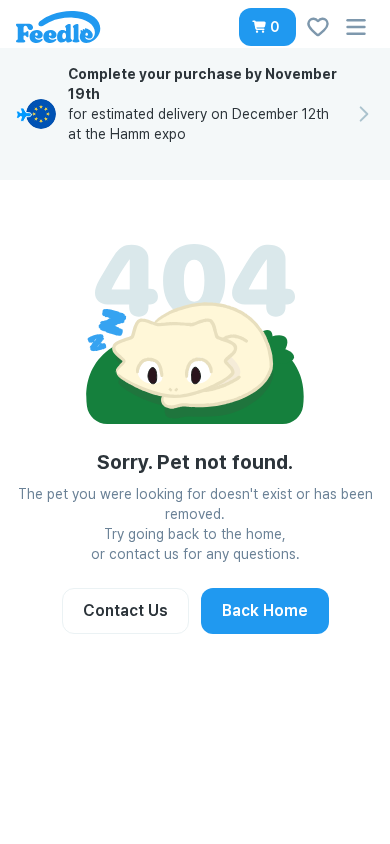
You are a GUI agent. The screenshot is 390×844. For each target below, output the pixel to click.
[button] (267, 27)
